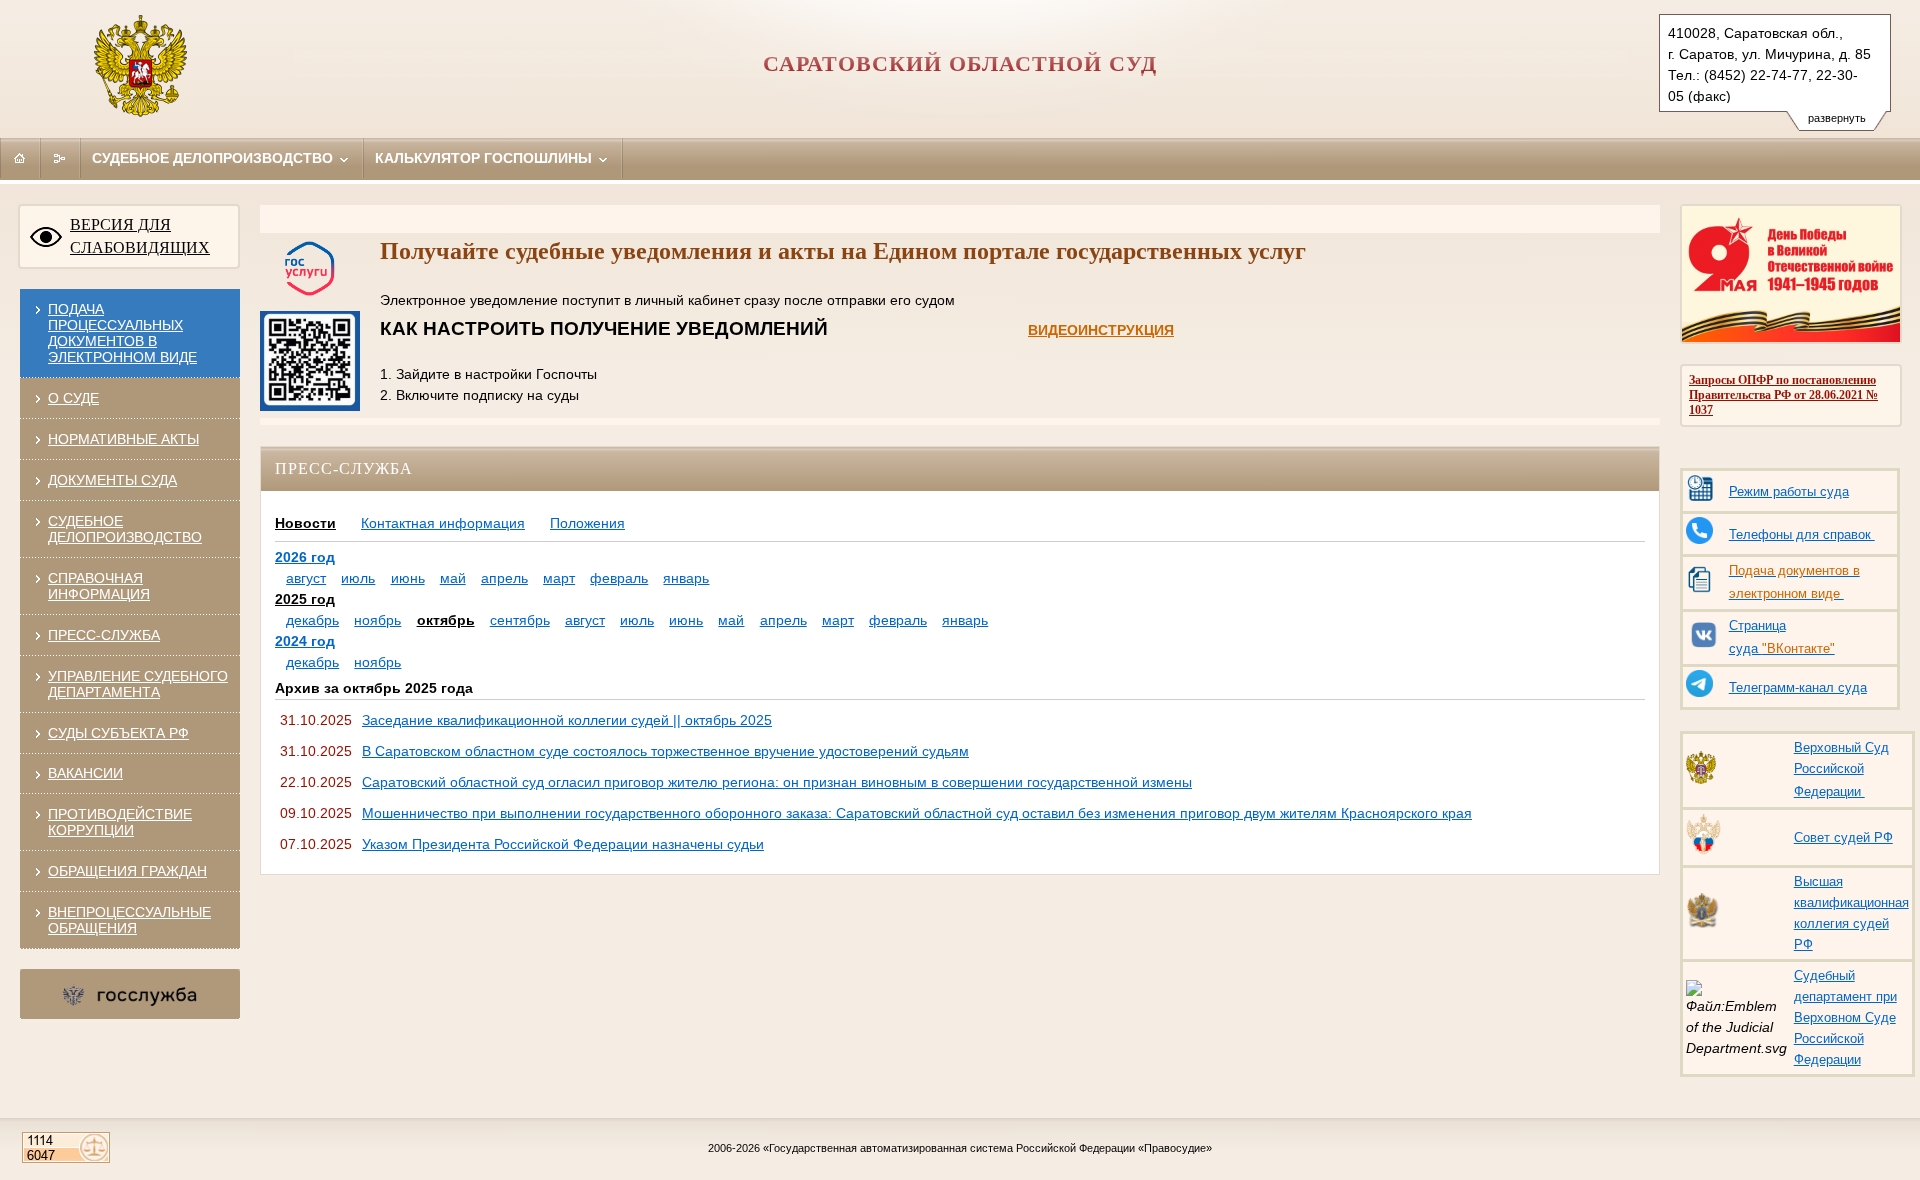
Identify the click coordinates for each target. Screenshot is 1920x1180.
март (559, 578)
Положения (587, 523)
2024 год (305, 641)
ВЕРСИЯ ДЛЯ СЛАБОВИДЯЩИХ (140, 236)
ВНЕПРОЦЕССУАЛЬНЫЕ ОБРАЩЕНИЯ (129, 920)
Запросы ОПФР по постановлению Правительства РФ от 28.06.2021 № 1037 (1783, 395)
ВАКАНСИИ (85, 773)
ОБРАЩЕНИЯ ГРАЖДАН (127, 871)
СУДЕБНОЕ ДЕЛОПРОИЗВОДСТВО (125, 529)
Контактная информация (443, 523)
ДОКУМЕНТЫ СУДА (112, 480)
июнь (408, 578)
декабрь (312, 620)
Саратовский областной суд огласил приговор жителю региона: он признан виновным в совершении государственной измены (777, 782)
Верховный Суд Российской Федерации (1841, 769)
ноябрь (377, 620)
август (306, 578)
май (453, 578)
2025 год (305, 599)
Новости (305, 523)
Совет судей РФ (1843, 837)
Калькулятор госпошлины (485, 158)
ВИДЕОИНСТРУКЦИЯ (1101, 330)
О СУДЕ (73, 398)
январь (686, 578)
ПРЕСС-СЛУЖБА (104, 635)
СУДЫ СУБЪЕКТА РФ (118, 733)
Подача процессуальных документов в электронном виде (122, 333)
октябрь (446, 620)
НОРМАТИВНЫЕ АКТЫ (123, 439)
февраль (619, 578)
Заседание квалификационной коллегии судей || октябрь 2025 (567, 720)
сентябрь (520, 620)
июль (358, 578)
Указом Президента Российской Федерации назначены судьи (563, 844)
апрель (504, 578)
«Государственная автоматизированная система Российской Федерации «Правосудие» (987, 1148)
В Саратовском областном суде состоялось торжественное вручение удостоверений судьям (665, 751)
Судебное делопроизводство (214, 158)
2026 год (305, 557)
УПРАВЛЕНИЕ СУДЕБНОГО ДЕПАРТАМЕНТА (138, 684)
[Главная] (20, 158)
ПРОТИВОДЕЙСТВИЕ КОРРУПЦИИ (120, 822)
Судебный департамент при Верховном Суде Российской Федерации (1845, 1017)
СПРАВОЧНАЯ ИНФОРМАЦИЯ (99, 586)
